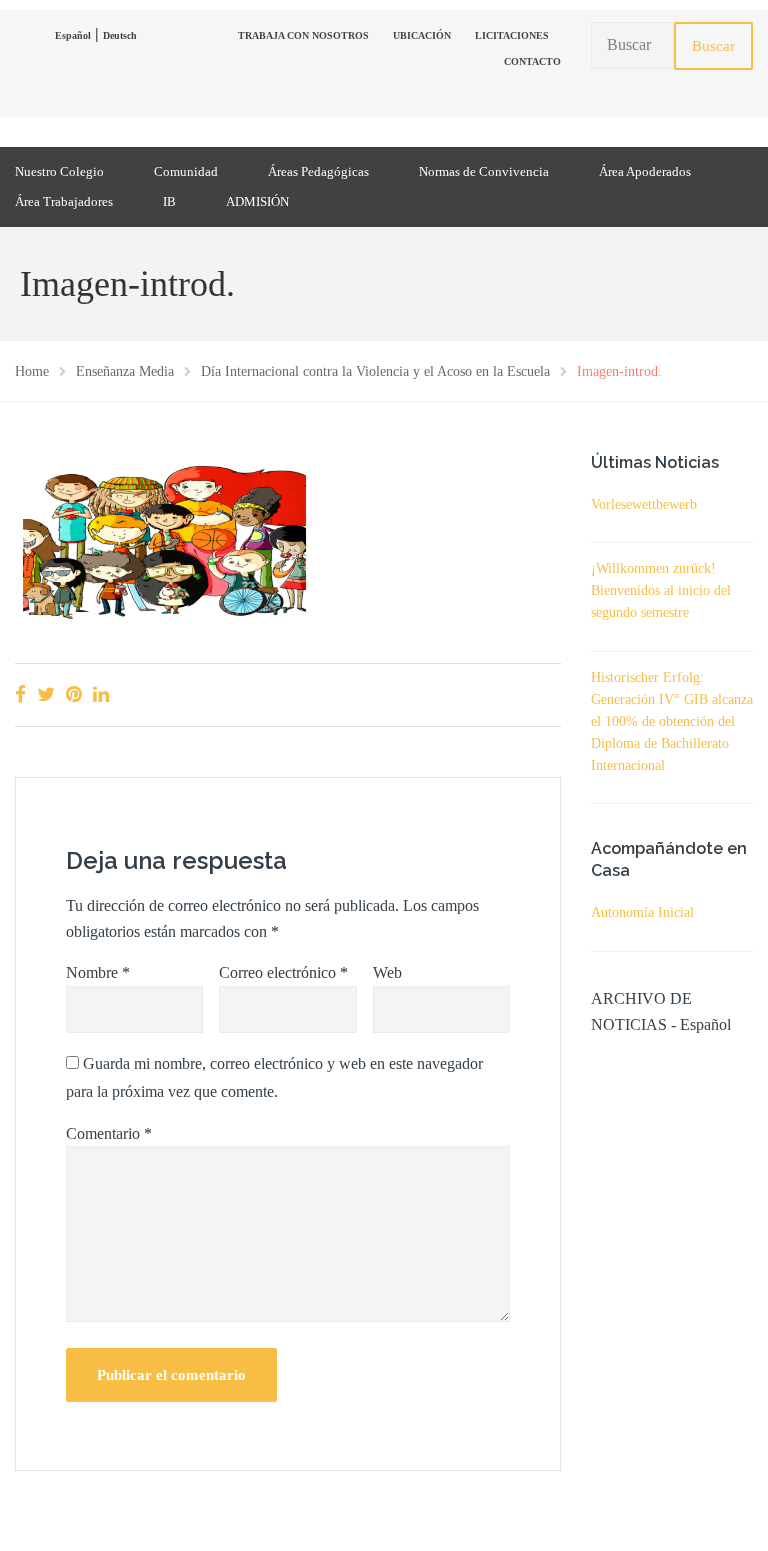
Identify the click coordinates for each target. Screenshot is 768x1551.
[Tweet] (46, 694)
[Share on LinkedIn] (101, 694)
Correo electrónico (283, 972)
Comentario (109, 1133)
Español (73, 35)
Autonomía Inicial (642, 912)
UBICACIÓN (422, 35)
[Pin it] (74, 694)
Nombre (98, 972)
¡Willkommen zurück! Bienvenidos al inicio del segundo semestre (661, 590)
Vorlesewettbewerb (644, 504)
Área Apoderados (645, 171)
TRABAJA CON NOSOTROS (303, 35)
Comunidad (186, 171)
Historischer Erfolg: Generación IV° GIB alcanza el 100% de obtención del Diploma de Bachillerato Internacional (672, 721)
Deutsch (120, 35)
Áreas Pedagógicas (318, 171)
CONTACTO (532, 61)
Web (387, 972)
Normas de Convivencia (484, 171)
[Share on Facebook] (20, 694)
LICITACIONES (512, 35)
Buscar (713, 46)
